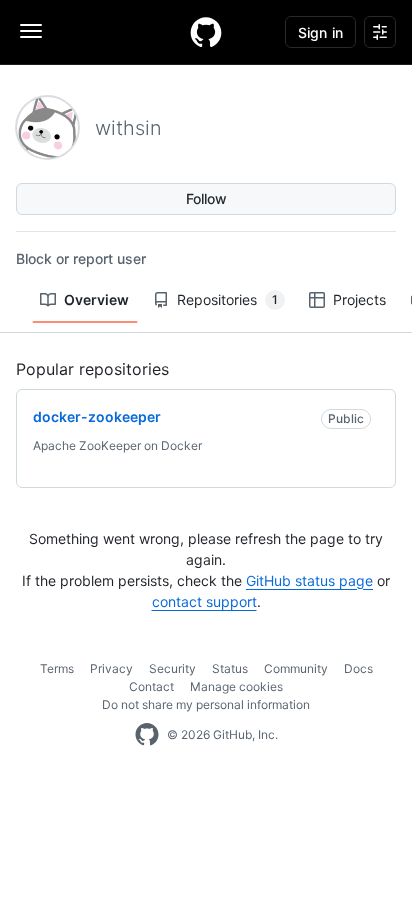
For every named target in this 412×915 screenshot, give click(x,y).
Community (296, 668)
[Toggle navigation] (31, 31)
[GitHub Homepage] (147, 735)
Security (172, 668)
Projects (359, 299)
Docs (358, 668)
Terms (57, 668)
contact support (204, 601)
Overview (96, 299)
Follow (206, 198)
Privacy (111, 668)
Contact (151, 686)
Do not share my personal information (206, 704)
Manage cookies (236, 686)
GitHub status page (309, 580)
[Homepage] (206, 32)
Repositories (227, 299)
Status (230, 668)
